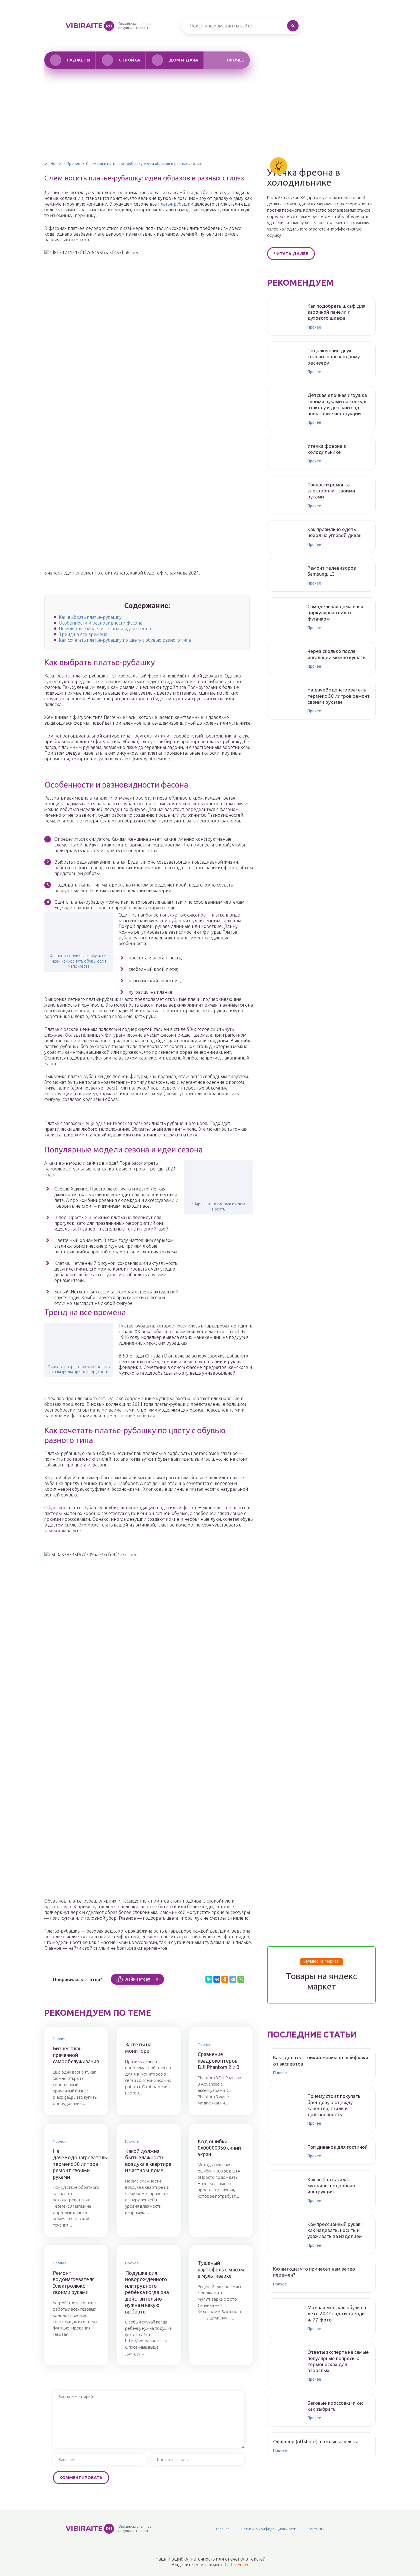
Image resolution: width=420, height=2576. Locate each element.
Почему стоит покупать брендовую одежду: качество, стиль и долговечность (334, 2105)
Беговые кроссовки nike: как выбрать (335, 2406)
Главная (223, 2529)
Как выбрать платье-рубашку (90, 617)
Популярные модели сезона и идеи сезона (105, 629)
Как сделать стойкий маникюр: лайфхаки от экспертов (321, 2060)
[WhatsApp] (241, 1979)
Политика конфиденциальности (269, 2529)
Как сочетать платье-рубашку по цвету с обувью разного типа (125, 640)
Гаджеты (79, 60)
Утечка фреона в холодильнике (304, 177)
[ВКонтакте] (217, 1979)
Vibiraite (89, 26)
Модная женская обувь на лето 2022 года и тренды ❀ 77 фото (337, 2313)
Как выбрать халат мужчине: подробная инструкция (331, 2186)
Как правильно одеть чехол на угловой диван (334, 532)
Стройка (130, 60)
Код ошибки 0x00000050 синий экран (219, 2148)
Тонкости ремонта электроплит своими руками (331, 491)
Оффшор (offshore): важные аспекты (315, 2441)
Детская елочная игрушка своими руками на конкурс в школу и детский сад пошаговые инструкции (337, 404)
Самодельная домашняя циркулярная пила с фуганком (335, 613)
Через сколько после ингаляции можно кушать (337, 654)
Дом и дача (184, 60)
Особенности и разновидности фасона (101, 623)
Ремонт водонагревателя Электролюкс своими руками (74, 2283)
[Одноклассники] (225, 1979)
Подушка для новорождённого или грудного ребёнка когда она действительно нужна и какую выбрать (147, 2292)
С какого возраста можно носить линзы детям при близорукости (79, 1369)
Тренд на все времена (83, 634)
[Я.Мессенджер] (209, 1979)
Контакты (316, 2529)
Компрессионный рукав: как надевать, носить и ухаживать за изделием (335, 2230)
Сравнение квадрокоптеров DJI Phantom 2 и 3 (219, 2061)
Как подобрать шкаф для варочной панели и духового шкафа (336, 312)
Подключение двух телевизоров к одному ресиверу (334, 357)
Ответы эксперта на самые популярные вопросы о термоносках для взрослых (338, 2361)
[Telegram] (233, 1979)
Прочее (235, 60)
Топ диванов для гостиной (338, 2147)
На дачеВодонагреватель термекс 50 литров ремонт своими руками (76, 2164)
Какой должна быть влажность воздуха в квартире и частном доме (148, 2161)
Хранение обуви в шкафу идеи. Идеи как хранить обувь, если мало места (79, 961)
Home (56, 164)
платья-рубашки (176, 204)
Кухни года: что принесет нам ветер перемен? (314, 2272)
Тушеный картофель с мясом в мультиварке (221, 2269)
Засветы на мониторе (138, 2048)
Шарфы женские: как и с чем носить (219, 1206)
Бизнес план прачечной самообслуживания (76, 2055)
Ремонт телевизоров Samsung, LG (332, 571)
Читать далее (291, 254)
